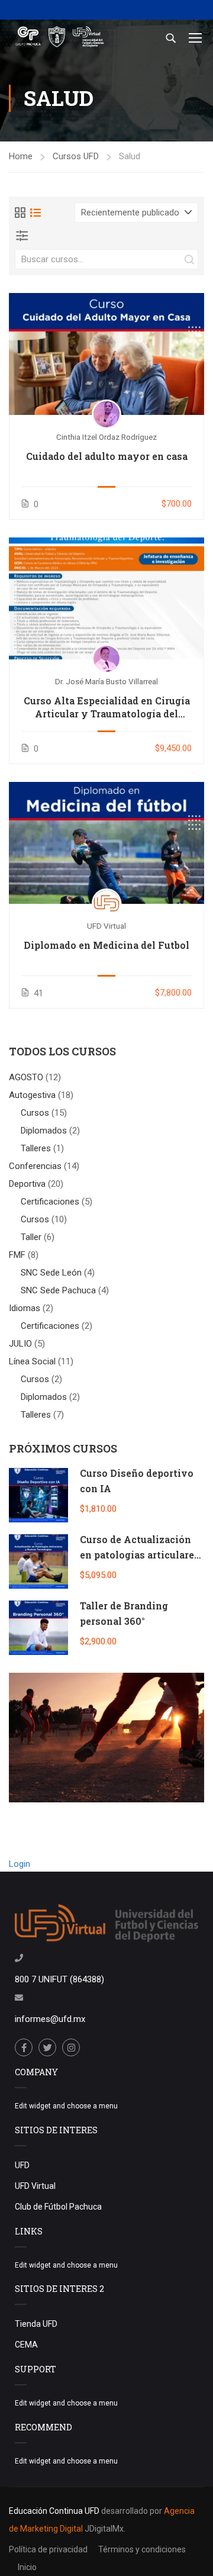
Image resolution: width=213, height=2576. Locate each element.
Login (20, 1864)
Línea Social (33, 1361)
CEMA (26, 2345)
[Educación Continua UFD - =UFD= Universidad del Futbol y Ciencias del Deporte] (59, 38)
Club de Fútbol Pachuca (58, 2207)
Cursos (35, 1113)
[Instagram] (71, 2047)
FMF (18, 1255)
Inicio (27, 2567)
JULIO (22, 1344)
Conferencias (36, 1166)
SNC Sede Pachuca (58, 1290)
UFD (22, 2165)
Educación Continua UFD (55, 2511)
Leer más (106, 353)
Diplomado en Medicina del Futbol (106, 945)
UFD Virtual (35, 2186)
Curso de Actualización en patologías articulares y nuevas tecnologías (140, 1554)
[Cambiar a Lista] (35, 212)
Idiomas (26, 1308)
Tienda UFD (36, 2324)
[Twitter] (47, 2047)
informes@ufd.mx (50, 2019)
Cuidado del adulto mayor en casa (107, 456)
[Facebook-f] (24, 2047)
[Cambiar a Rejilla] (20, 212)
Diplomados (44, 1131)
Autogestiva (33, 1095)
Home (21, 156)
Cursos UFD (76, 156)
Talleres (36, 1148)
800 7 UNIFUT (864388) (59, 1979)
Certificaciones (50, 1202)
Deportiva (28, 1184)
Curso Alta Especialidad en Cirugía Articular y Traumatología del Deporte (107, 708)
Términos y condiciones (142, 2549)
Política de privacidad (48, 2549)
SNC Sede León (51, 1273)
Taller (31, 1237)
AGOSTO (27, 1077)
